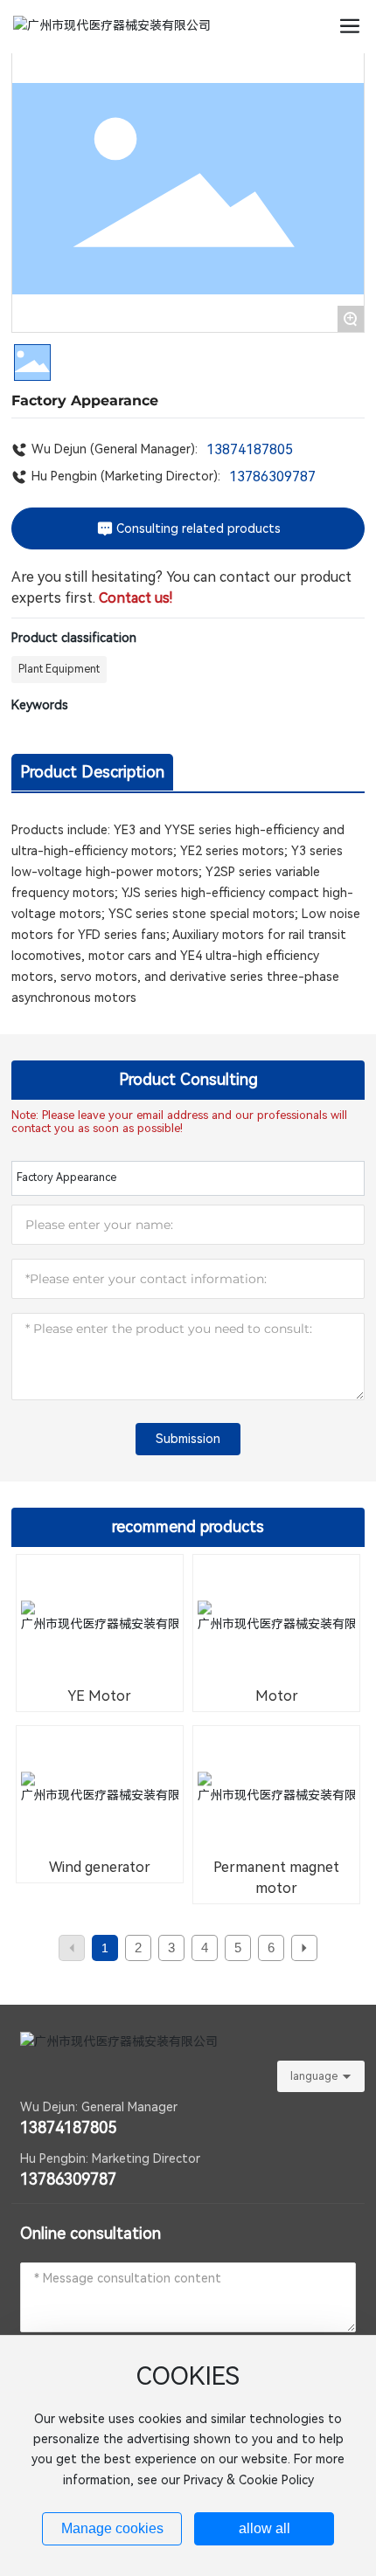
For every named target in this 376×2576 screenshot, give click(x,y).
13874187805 (250, 449)
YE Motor (99, 1696)
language (314, 2076)
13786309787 (272, 477)
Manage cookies (112, 2528)
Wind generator (100, 1867)
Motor (277, 1696)
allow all (265, 2528)
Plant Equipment (59, 669)
